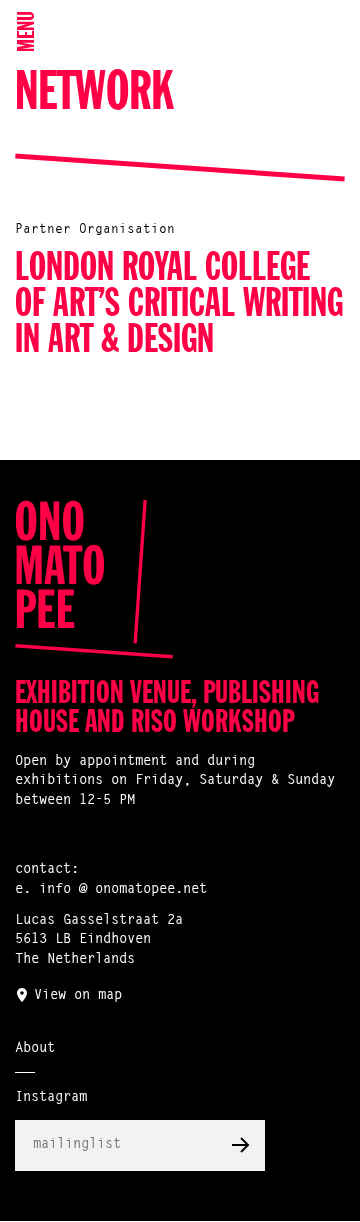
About (35, 1049)
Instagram (51, 1098)
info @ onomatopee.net (123, 890)
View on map (78, 996)
